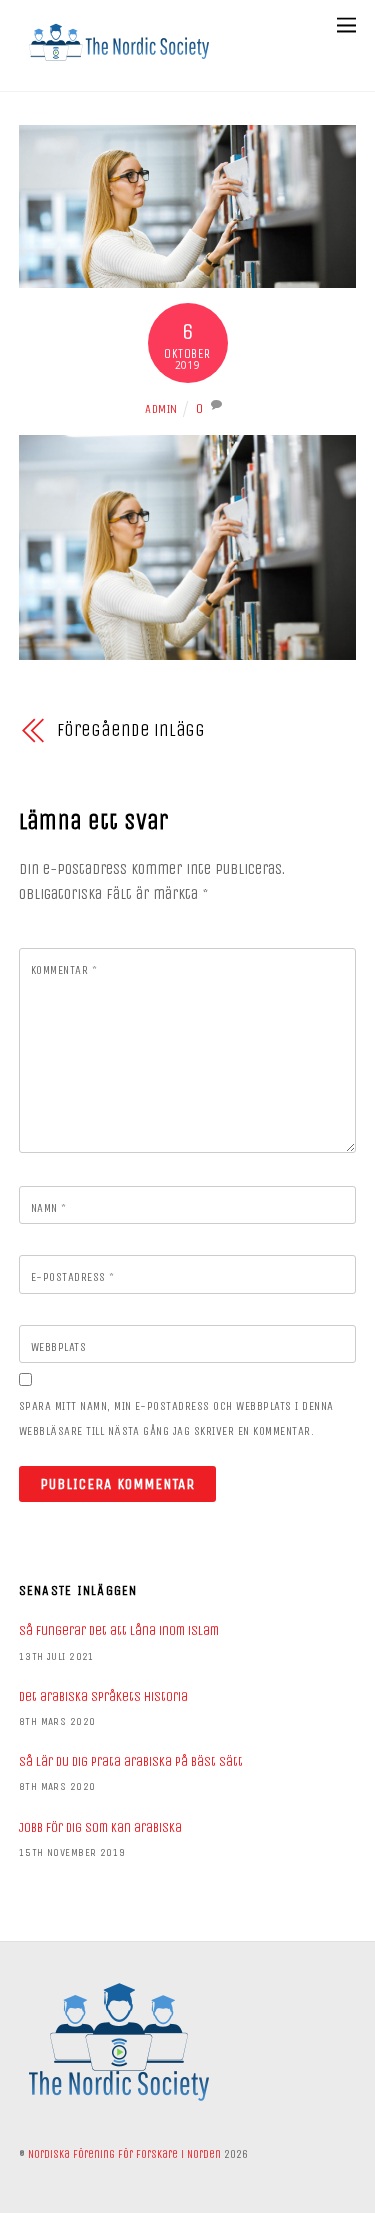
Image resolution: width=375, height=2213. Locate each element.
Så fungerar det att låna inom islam (119, 1630)
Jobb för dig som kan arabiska (100, 1827)
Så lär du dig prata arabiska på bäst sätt (131, 1761)
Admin (161, 409)
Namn (49, 1208)
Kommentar (64, 970)
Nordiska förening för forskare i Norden (124, 2154)
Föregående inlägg (131, 730)
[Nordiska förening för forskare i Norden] (119, 66)
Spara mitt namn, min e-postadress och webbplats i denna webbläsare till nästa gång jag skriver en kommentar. (176, 1418)
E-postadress (73, 1277)
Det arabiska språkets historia (103, 1696)
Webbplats (58, 1347)
